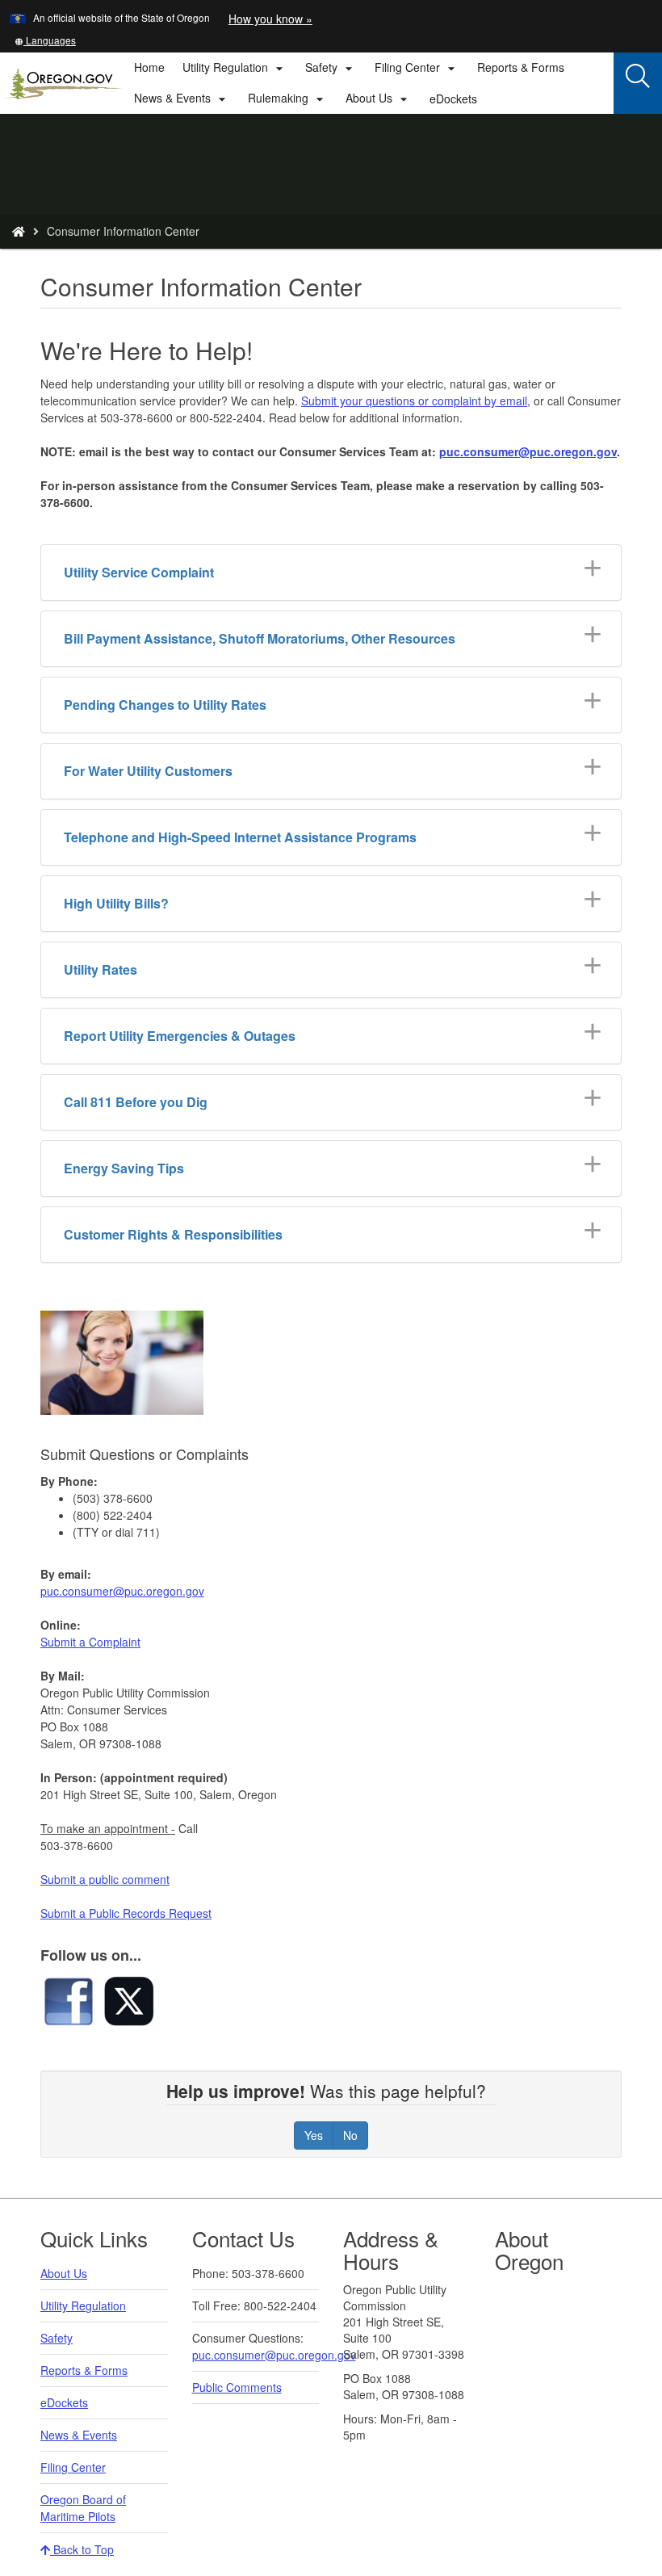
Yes (314, 2135)
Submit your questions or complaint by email (414, 401)
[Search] (638, 77)
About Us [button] (379, 99)
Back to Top (82, 2549)
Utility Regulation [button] (235, 68)
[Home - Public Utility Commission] (19, 231)
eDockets (458, 102)
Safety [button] (331, 68)
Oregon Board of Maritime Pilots (83, 2508)
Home (149, 67)
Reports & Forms (521, 67)
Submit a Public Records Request (126, 1913)
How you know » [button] (270, 19)
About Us (64, 2273)
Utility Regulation (83, 2305)
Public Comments (237, 2387)
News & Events (79, 2435)
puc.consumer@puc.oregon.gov (528, 451)
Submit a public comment (105, 1879)
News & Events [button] (182, 99)
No (350, 2135)
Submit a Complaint (90, 1642)
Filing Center (73, 2467)
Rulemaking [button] (288, 99)
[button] (45, 40)
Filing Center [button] (417, 68)
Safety (57, 2338)
